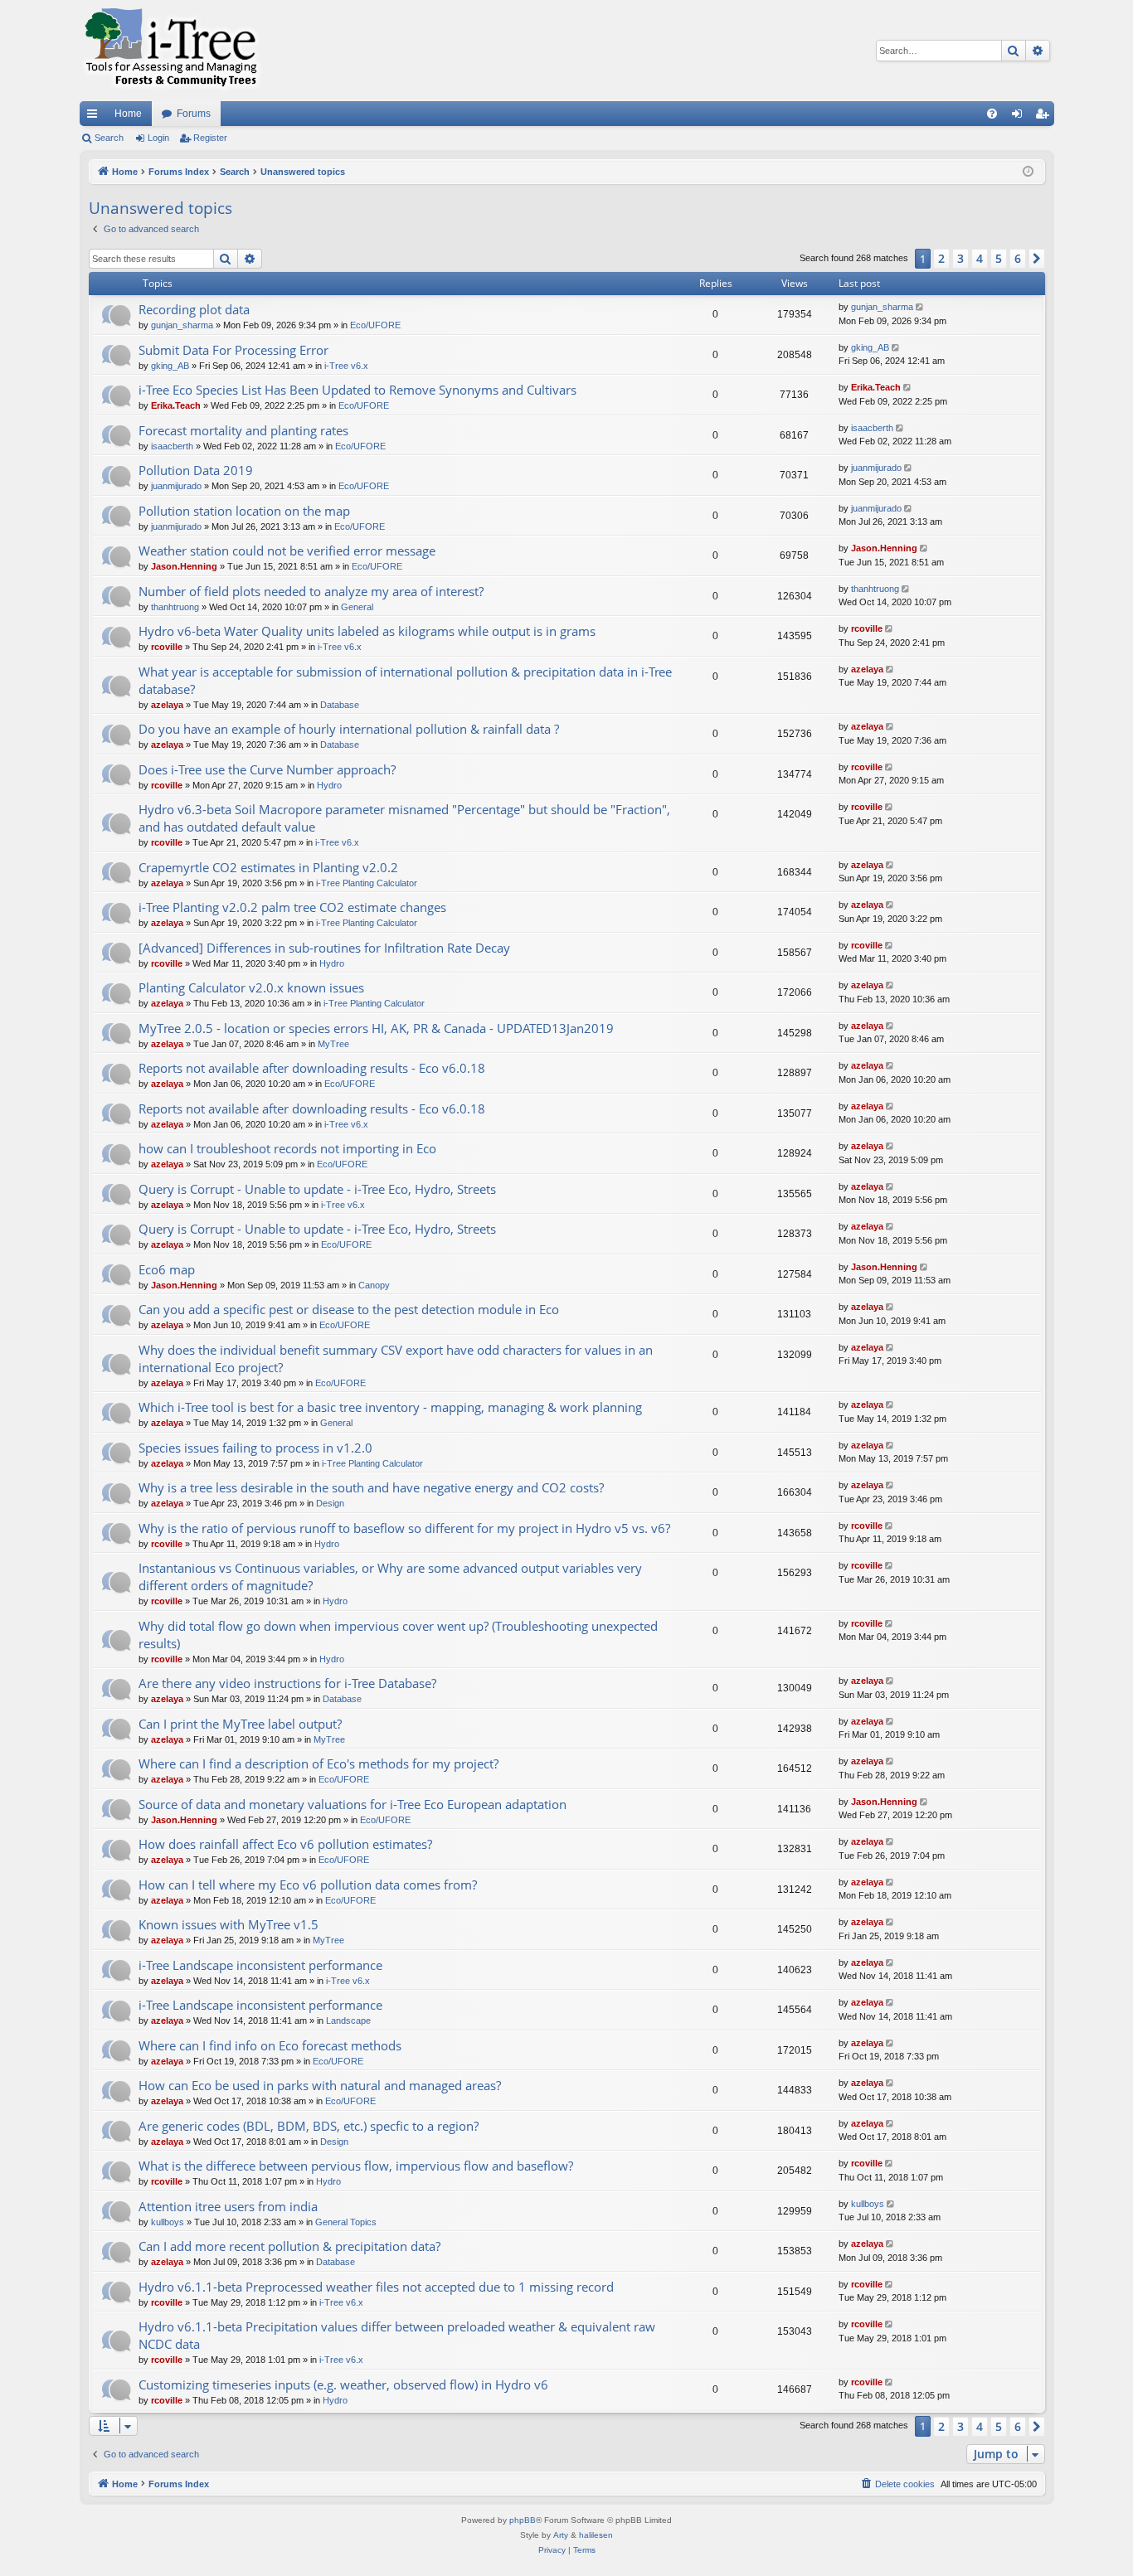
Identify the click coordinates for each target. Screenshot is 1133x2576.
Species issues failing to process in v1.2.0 (255, 1448)
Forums (194, 114)
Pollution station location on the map (244, 511)
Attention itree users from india (228, 2206)
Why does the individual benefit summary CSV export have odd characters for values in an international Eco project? (396, 1358)
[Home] (171, 51)
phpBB (523, 2520)
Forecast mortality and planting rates (243, 430)
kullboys (168, 2222)
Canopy (374, 1285)
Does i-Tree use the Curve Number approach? (267, 769)
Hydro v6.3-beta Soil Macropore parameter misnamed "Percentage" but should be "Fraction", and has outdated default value (404, 818)
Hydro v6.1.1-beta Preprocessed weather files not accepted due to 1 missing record (376, 2287)
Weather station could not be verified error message (287, 551)
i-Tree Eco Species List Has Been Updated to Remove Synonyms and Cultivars (357, 390)
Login (158, 138)
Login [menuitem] (1020, 117)
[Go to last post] (921, 307)
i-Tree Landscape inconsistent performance (260, 1965)
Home (128, 114)
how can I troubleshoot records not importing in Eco (287, 1148)
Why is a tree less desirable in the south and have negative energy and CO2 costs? (371, 1487)
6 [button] (1018, 258)
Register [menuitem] (1045, 117)
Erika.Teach (176, 405)
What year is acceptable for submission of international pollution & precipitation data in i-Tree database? (405, 680)
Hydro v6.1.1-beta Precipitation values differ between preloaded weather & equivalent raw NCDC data (397, 2335)
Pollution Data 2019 (196, 470)
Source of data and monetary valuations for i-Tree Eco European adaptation (353, 1804)
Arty (561, 2535)
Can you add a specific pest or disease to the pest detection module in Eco (349, 1309)
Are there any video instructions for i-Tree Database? (287, 1683)
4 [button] (980, 258)
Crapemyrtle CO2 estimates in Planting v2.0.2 (268, 867)
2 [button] (941, 258)
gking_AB (170, 366)
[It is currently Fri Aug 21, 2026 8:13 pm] (1028, 172)
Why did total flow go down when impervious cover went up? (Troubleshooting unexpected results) (398, 1635)
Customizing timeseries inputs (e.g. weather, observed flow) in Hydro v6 (343, 2384)
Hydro (329, 785)
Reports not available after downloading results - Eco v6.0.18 (312, 1068)
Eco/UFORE (375, 325)
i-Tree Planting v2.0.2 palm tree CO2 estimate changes (292, 907)
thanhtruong (175, 607)
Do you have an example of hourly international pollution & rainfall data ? (349, 729)
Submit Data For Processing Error (233, 350)
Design (330, 1503)
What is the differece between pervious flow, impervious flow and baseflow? (356, 2166)
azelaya (167, 705)
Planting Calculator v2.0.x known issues (251, 987)
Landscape (348, 2021)
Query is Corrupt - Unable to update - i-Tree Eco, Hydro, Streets (317, 1189)
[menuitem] (992, 114)
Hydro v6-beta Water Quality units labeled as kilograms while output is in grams (367, 631)
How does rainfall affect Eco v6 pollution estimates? (285, 1844)
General (357, 607)
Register (210, 138)
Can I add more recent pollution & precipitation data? (289, 2246)
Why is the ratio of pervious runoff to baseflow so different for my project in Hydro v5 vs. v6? (404, 1528)
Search (109, 138)
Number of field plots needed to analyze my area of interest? (311, 591)
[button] (1037, 259)
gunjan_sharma (182, 325)
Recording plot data (194, 309)
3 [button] (960, 258)
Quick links (95, 117)
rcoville (167, 647)
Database (340, 705)
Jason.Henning (184, 566)
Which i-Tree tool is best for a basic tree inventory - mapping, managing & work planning (390, 1407)
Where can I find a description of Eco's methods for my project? (319, 1763)
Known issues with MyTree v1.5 (229, 1924)
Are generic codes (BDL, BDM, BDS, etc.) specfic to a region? (309, 2126)
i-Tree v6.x (346, 366)
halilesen (596, 2535)
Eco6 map (167, 1269)
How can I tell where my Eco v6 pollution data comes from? (308, 1885)
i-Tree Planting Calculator (367, 883)
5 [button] (999, 258)
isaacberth (172, 446)
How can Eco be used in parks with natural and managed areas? (320, 2085)
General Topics (346, 2222)
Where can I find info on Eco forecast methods (270, 2045)
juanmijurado (176, 486)
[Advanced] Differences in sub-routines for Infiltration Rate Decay (324, 948)
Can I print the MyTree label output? (240, 1724)
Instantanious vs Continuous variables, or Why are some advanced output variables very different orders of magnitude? (390, 1577)
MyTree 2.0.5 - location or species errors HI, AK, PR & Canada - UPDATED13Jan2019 (376, 1028)
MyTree (333, 1044)
